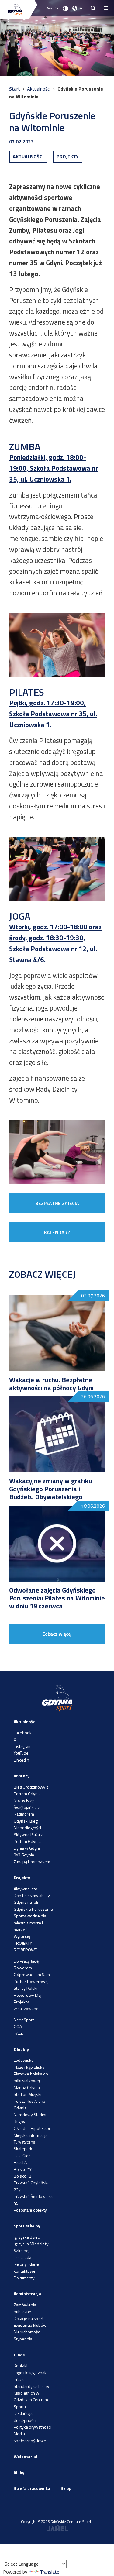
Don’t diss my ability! (32, 1895)
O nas (19, 2355)
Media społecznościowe (30, 2437)
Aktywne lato (26, 1889)
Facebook (23, 1732)
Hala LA (20, 2162)
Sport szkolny (27, 2226)
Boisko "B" (23, 2176)
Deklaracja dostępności (25, 2417)
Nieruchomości (27, 2332)
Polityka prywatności (33, 2427)
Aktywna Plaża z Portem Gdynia (28, 1838)
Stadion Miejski (28, 2094)
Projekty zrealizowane (26, 2005)
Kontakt (21, 2366)
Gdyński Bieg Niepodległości (27, 1824)
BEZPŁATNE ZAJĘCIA (57, 1203)
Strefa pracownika (32, 2488)
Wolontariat (26, 2456)
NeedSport (24, 2020)
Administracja (27, 2294)
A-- (49, 8)
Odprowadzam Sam (32, 1974)
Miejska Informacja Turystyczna (31, 2139)
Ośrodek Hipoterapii (32, 2128)
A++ (58, 8)
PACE (18, 2033)
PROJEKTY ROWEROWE (25, 1946)
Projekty (22, 1877)
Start (15, 89)
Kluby (19, 2473)
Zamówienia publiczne (25, 2308)
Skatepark (23, 2149)
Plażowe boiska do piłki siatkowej (31, 2077)
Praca (19, 2379)
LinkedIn (21, 1760)
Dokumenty (24, 2278)
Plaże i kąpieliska (29, 2067)
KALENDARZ (57, 1232)
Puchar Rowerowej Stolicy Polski (31, 1985)
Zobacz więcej (57, 1634)
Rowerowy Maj (28, 1995)
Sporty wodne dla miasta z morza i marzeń (30, 1923)
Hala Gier (22, 2156)
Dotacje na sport (29, 2318)
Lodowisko (24, 2060)
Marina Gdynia (27, 2087)
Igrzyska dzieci (27, 2237)
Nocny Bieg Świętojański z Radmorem (27, 1807)
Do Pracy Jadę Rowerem (26, 1964)
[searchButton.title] (93, 8)
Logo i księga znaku (31, 2373)
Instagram (23, 1746)
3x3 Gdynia (24, 1855)
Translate (50, 2572)
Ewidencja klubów (30, 2325)
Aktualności (39, 89)
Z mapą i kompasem (32, 1862)
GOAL (19, 2026)
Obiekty (21, 2049)
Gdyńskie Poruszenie (33, 1909)
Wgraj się (22, 1936)
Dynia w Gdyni (27, 1848)
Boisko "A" (23, 2169)
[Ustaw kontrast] (65, 8)
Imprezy (22, 1776)
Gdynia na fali (26, 1902)
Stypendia (23, 2339)
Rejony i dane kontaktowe (26, 2267)
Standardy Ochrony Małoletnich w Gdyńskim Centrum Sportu (31, 2396)
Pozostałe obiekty (30, 2210)
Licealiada (22, 2257)
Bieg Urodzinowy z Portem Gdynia (31, 1790)
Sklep (66, 2488)
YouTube (21, 1753)
